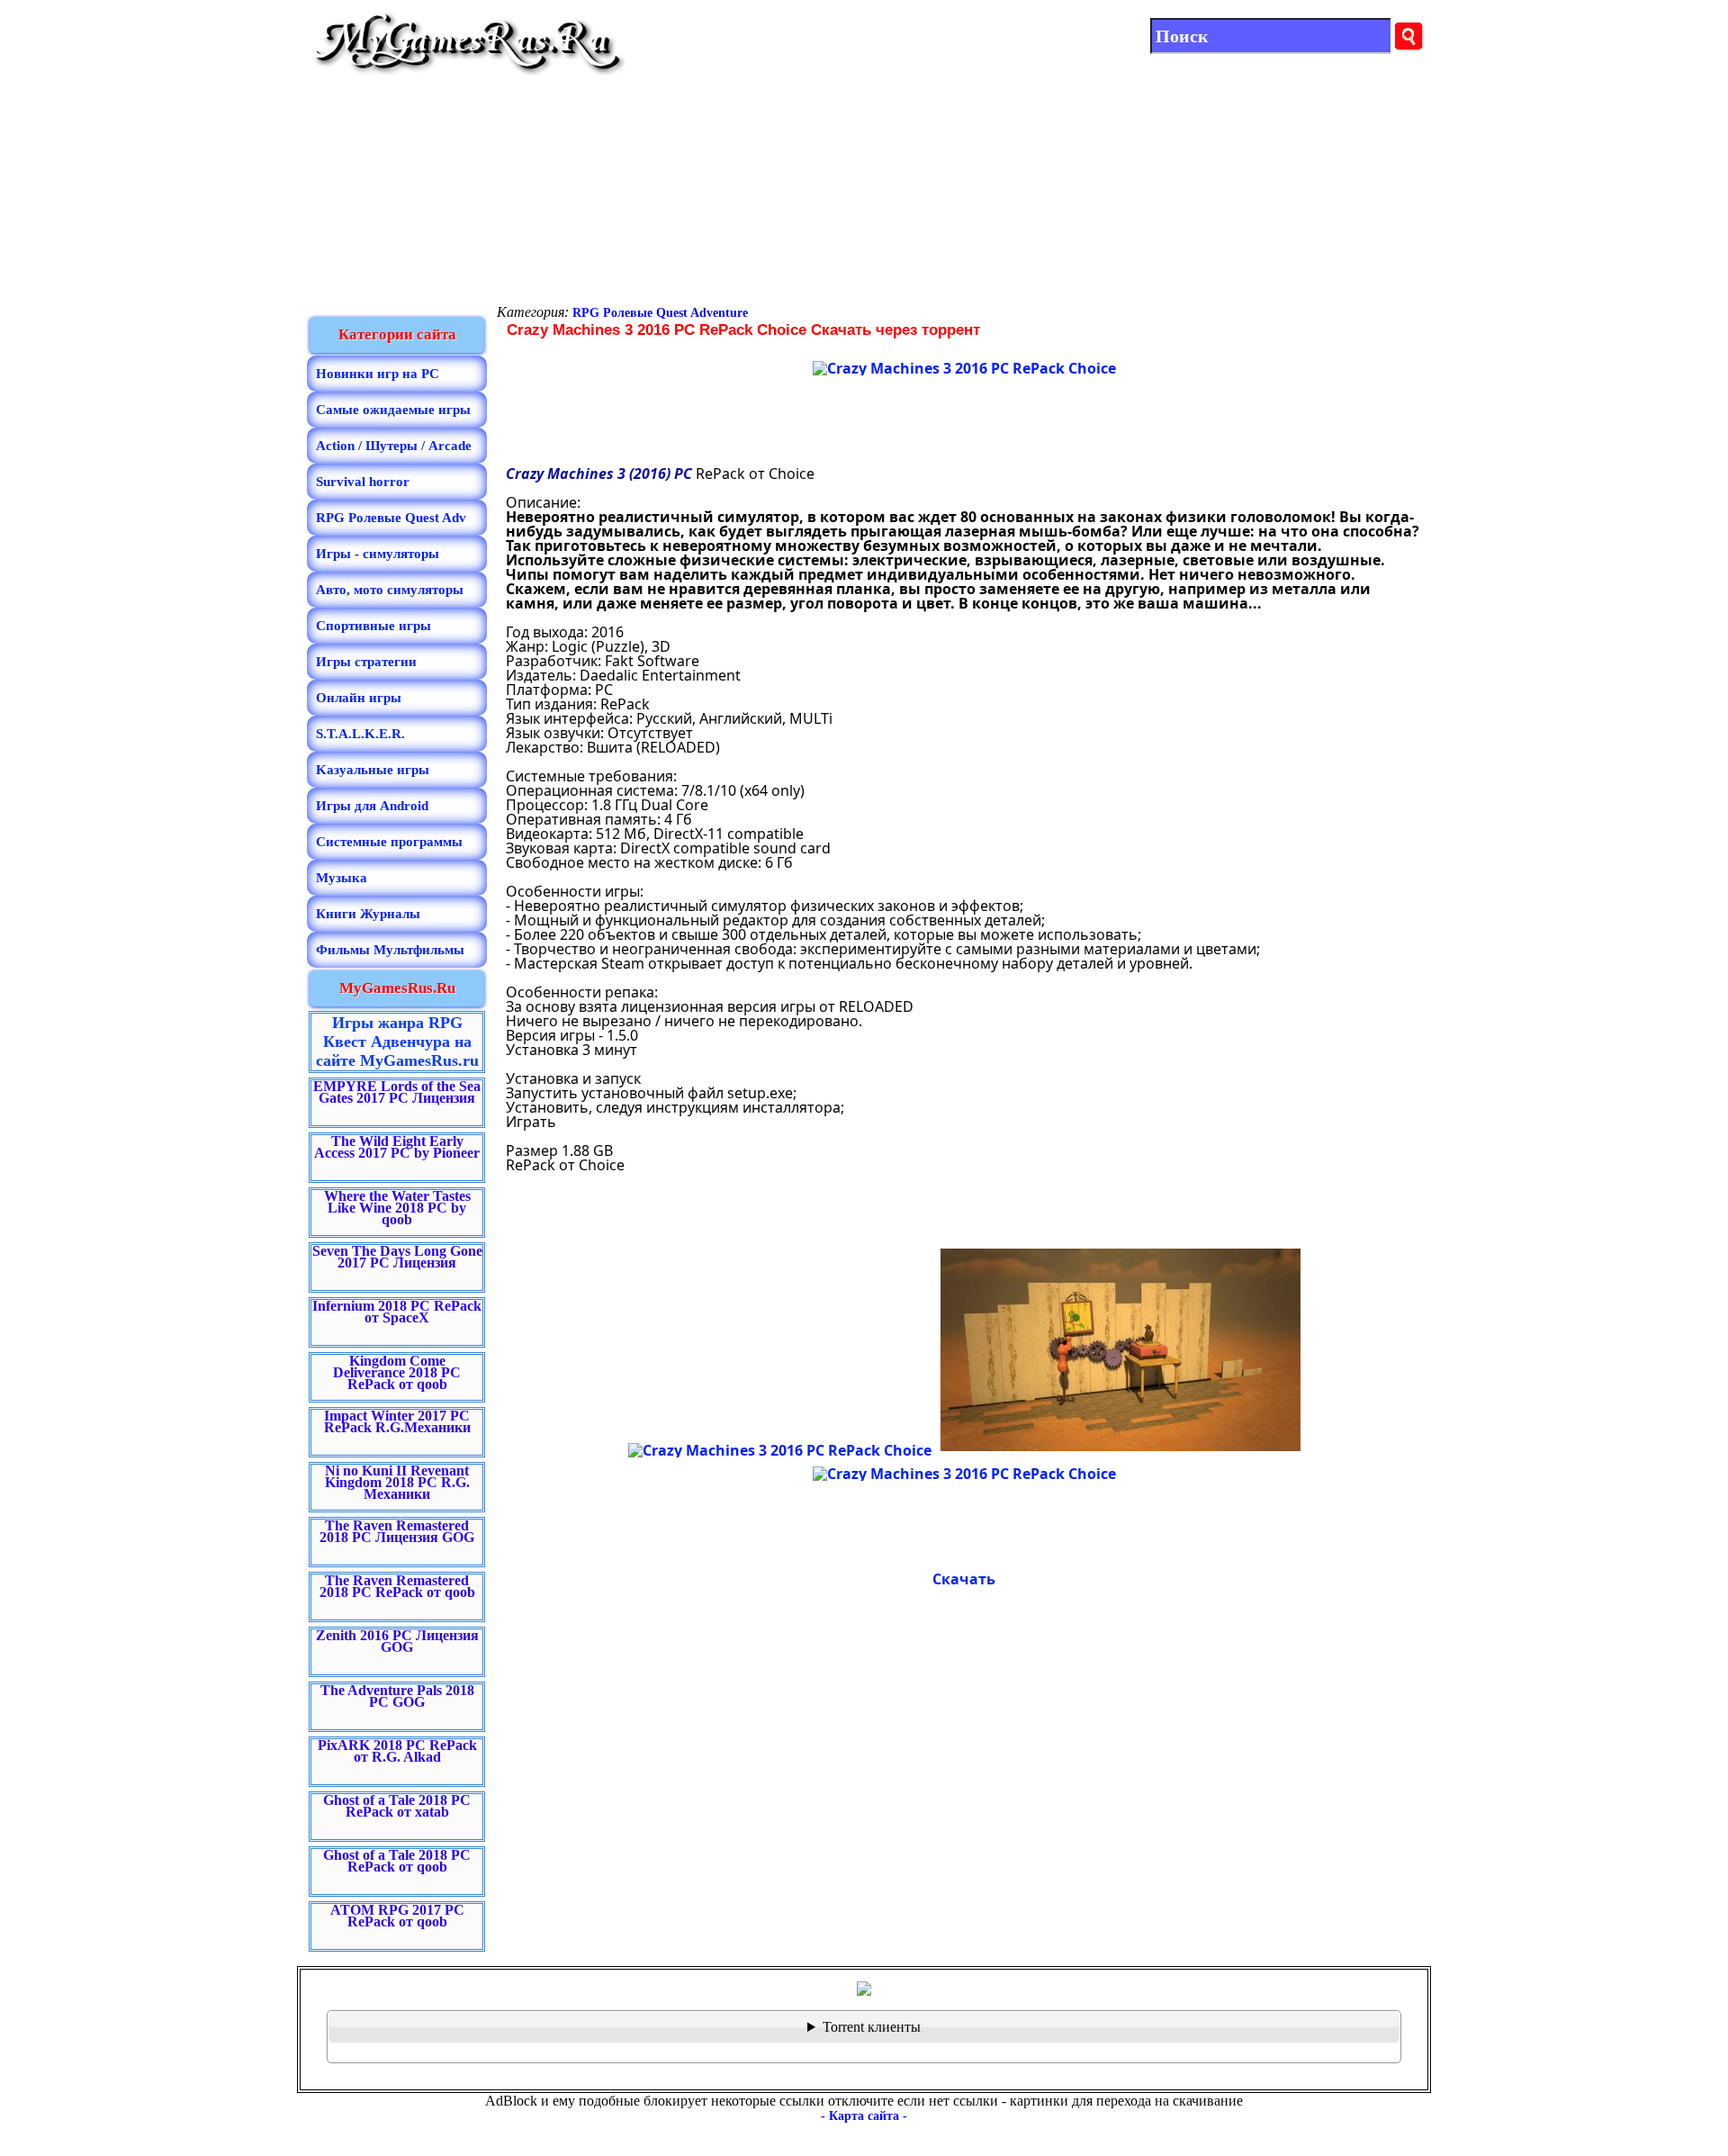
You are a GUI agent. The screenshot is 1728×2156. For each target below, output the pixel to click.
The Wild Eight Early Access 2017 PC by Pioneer (397, 1147)
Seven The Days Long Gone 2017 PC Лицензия (397, 1257)
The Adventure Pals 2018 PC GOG (397, 1696)
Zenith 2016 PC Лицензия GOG (397, 1641)
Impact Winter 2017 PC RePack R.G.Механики (397, 1421)
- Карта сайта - (864, 2116)
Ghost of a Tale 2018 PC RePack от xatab (397, 1806)
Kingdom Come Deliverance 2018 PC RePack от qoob (397, 1372)
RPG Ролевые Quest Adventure (660, 313)
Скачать (964, 1579)
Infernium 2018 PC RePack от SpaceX (397, 1312)
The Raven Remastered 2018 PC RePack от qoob (397, 1586)
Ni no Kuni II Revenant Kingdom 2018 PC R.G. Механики (397, 1482)
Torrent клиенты (872, 2027)
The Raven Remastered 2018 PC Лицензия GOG (397, 1531)
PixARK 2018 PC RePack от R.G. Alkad (397, 1751)
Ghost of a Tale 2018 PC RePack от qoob (397, 1861)
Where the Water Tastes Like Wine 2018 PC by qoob (397, 1208)
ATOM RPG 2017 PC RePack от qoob (397, 1916)
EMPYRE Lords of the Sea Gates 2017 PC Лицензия (397, 1092)
